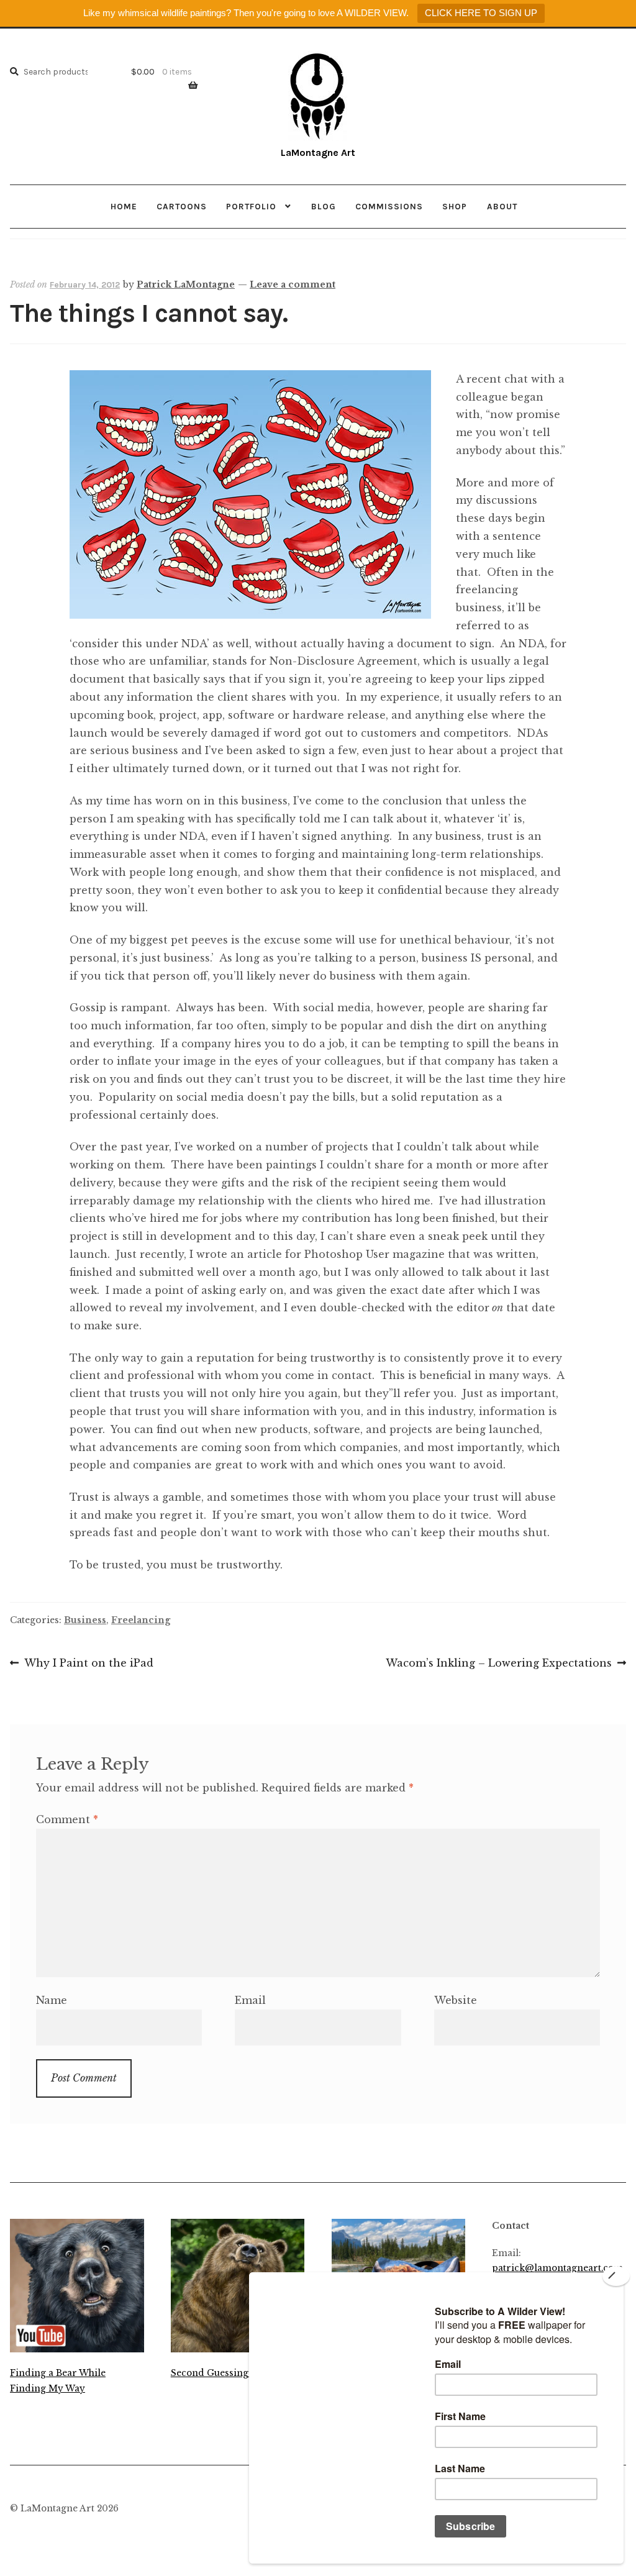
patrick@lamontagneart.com (557, 2268)
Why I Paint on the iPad (89, 1664)
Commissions (389, 206)
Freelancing (141, 1620)
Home (124, 206)
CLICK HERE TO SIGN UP (481, 13)
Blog (324, 206)
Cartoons (182, 206)
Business (85, 1620)
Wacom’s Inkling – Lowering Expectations (499, 1664)
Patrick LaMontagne (186, 284)
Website (456, 2000)
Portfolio (251, 206)
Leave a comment (293, 284)
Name (52, 2000)
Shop (455, 206)
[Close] (616, 2276)
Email (250, 2000)
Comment (67, 1819)
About (502, 206)
